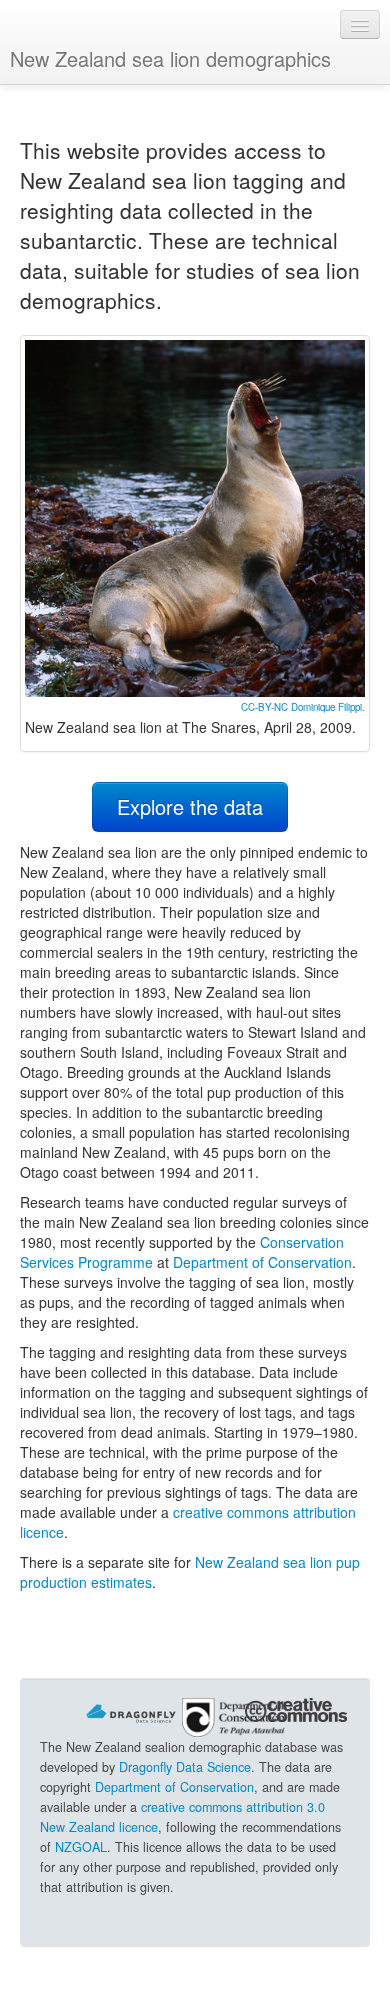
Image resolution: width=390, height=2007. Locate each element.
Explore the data (190, 806)
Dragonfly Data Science (185, 1767)
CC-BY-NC (264, 707)
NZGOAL (81, 1847)
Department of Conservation (262, 1262)
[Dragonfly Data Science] (131, 1711)
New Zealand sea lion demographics (170, 58)
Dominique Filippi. (328, 707)
